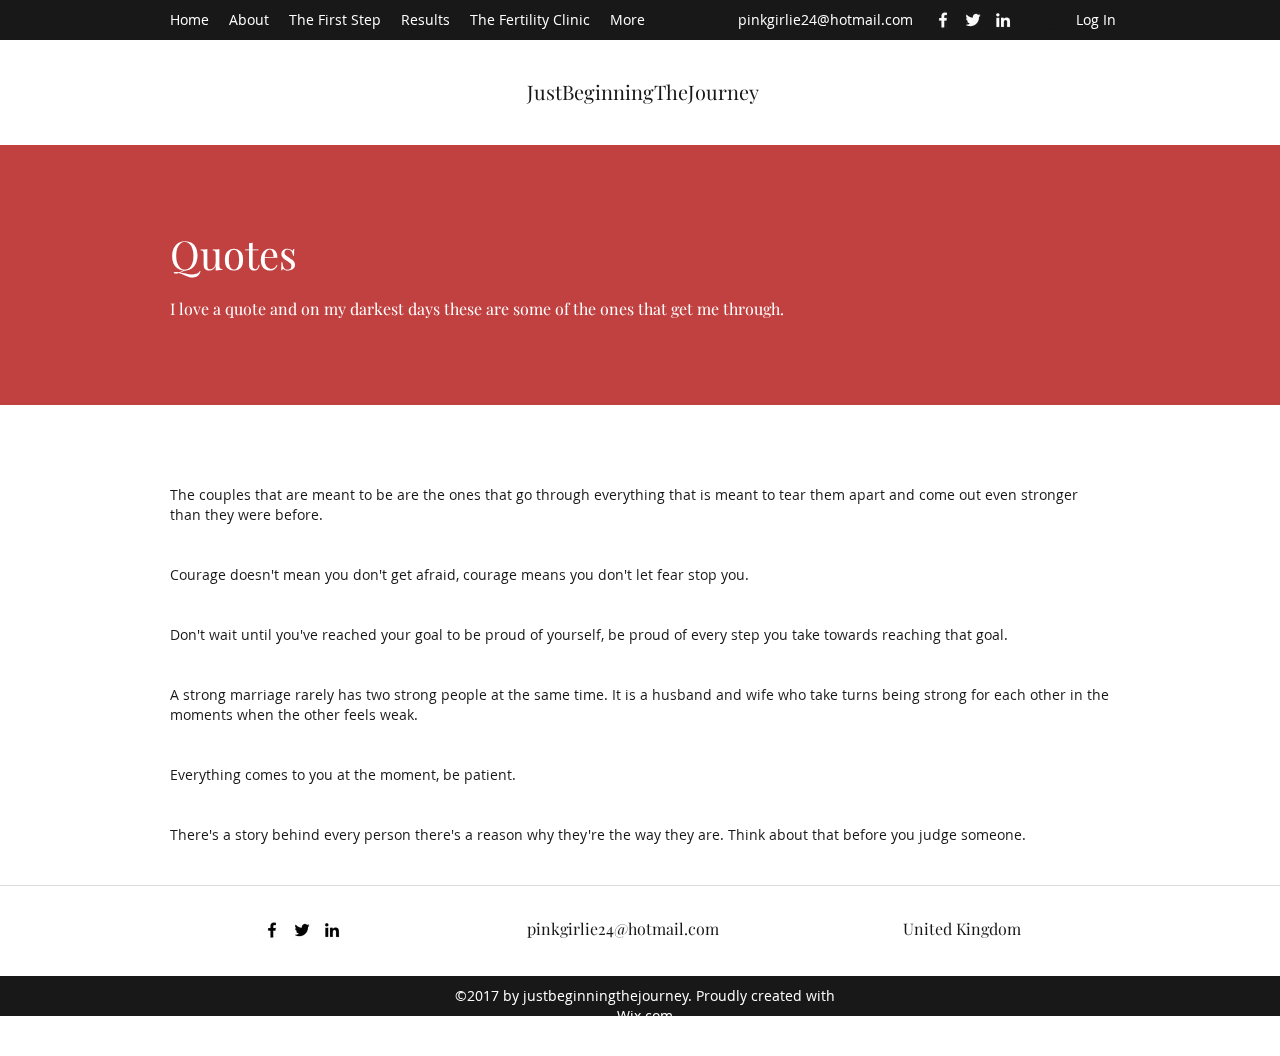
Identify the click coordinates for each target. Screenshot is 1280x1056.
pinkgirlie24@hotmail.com (825, 19)
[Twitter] (973, 20)
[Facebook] (943, 20)
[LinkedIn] (1003, 20)
